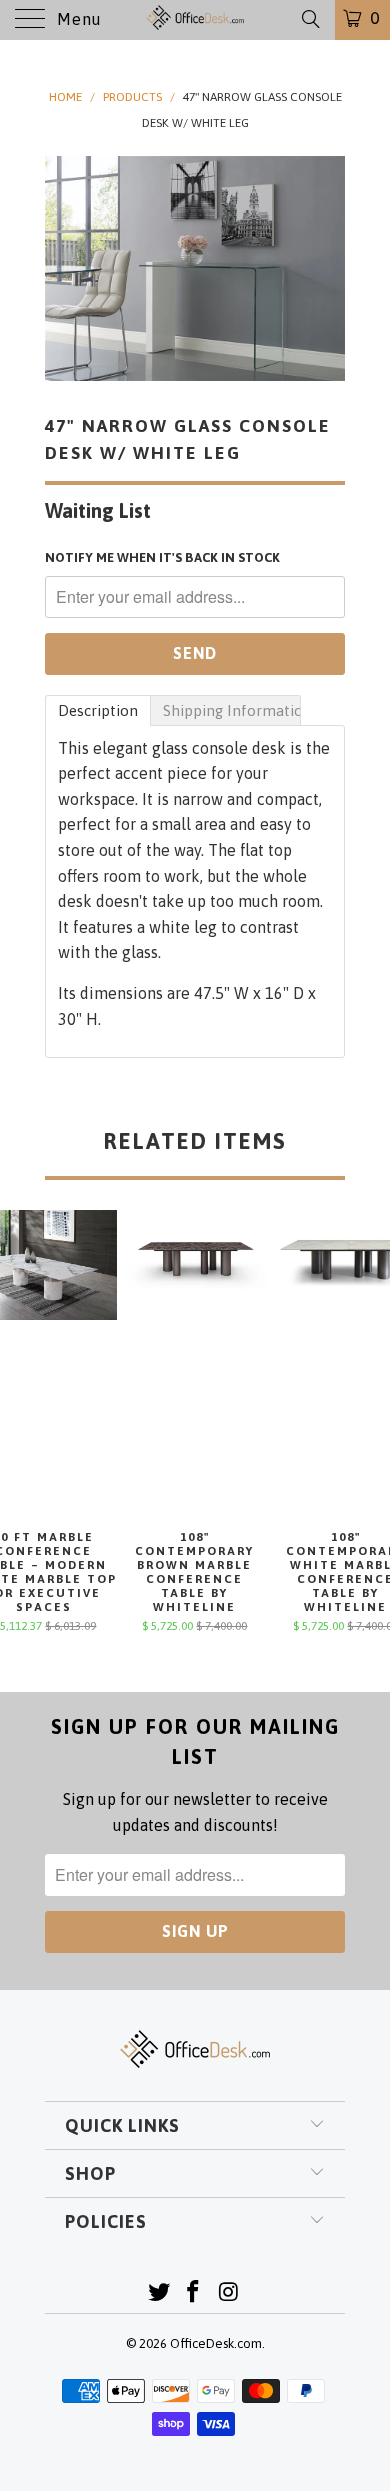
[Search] (309, 19)
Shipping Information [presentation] (232, 710)
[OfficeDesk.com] (195, 20)
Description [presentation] (98, 710)
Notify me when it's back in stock (162, 557)
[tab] (98, 710)
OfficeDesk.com (216, 2343)
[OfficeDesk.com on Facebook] (194, 2293)
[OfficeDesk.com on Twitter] (159, 2293)
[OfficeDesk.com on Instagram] (229, 2293)
